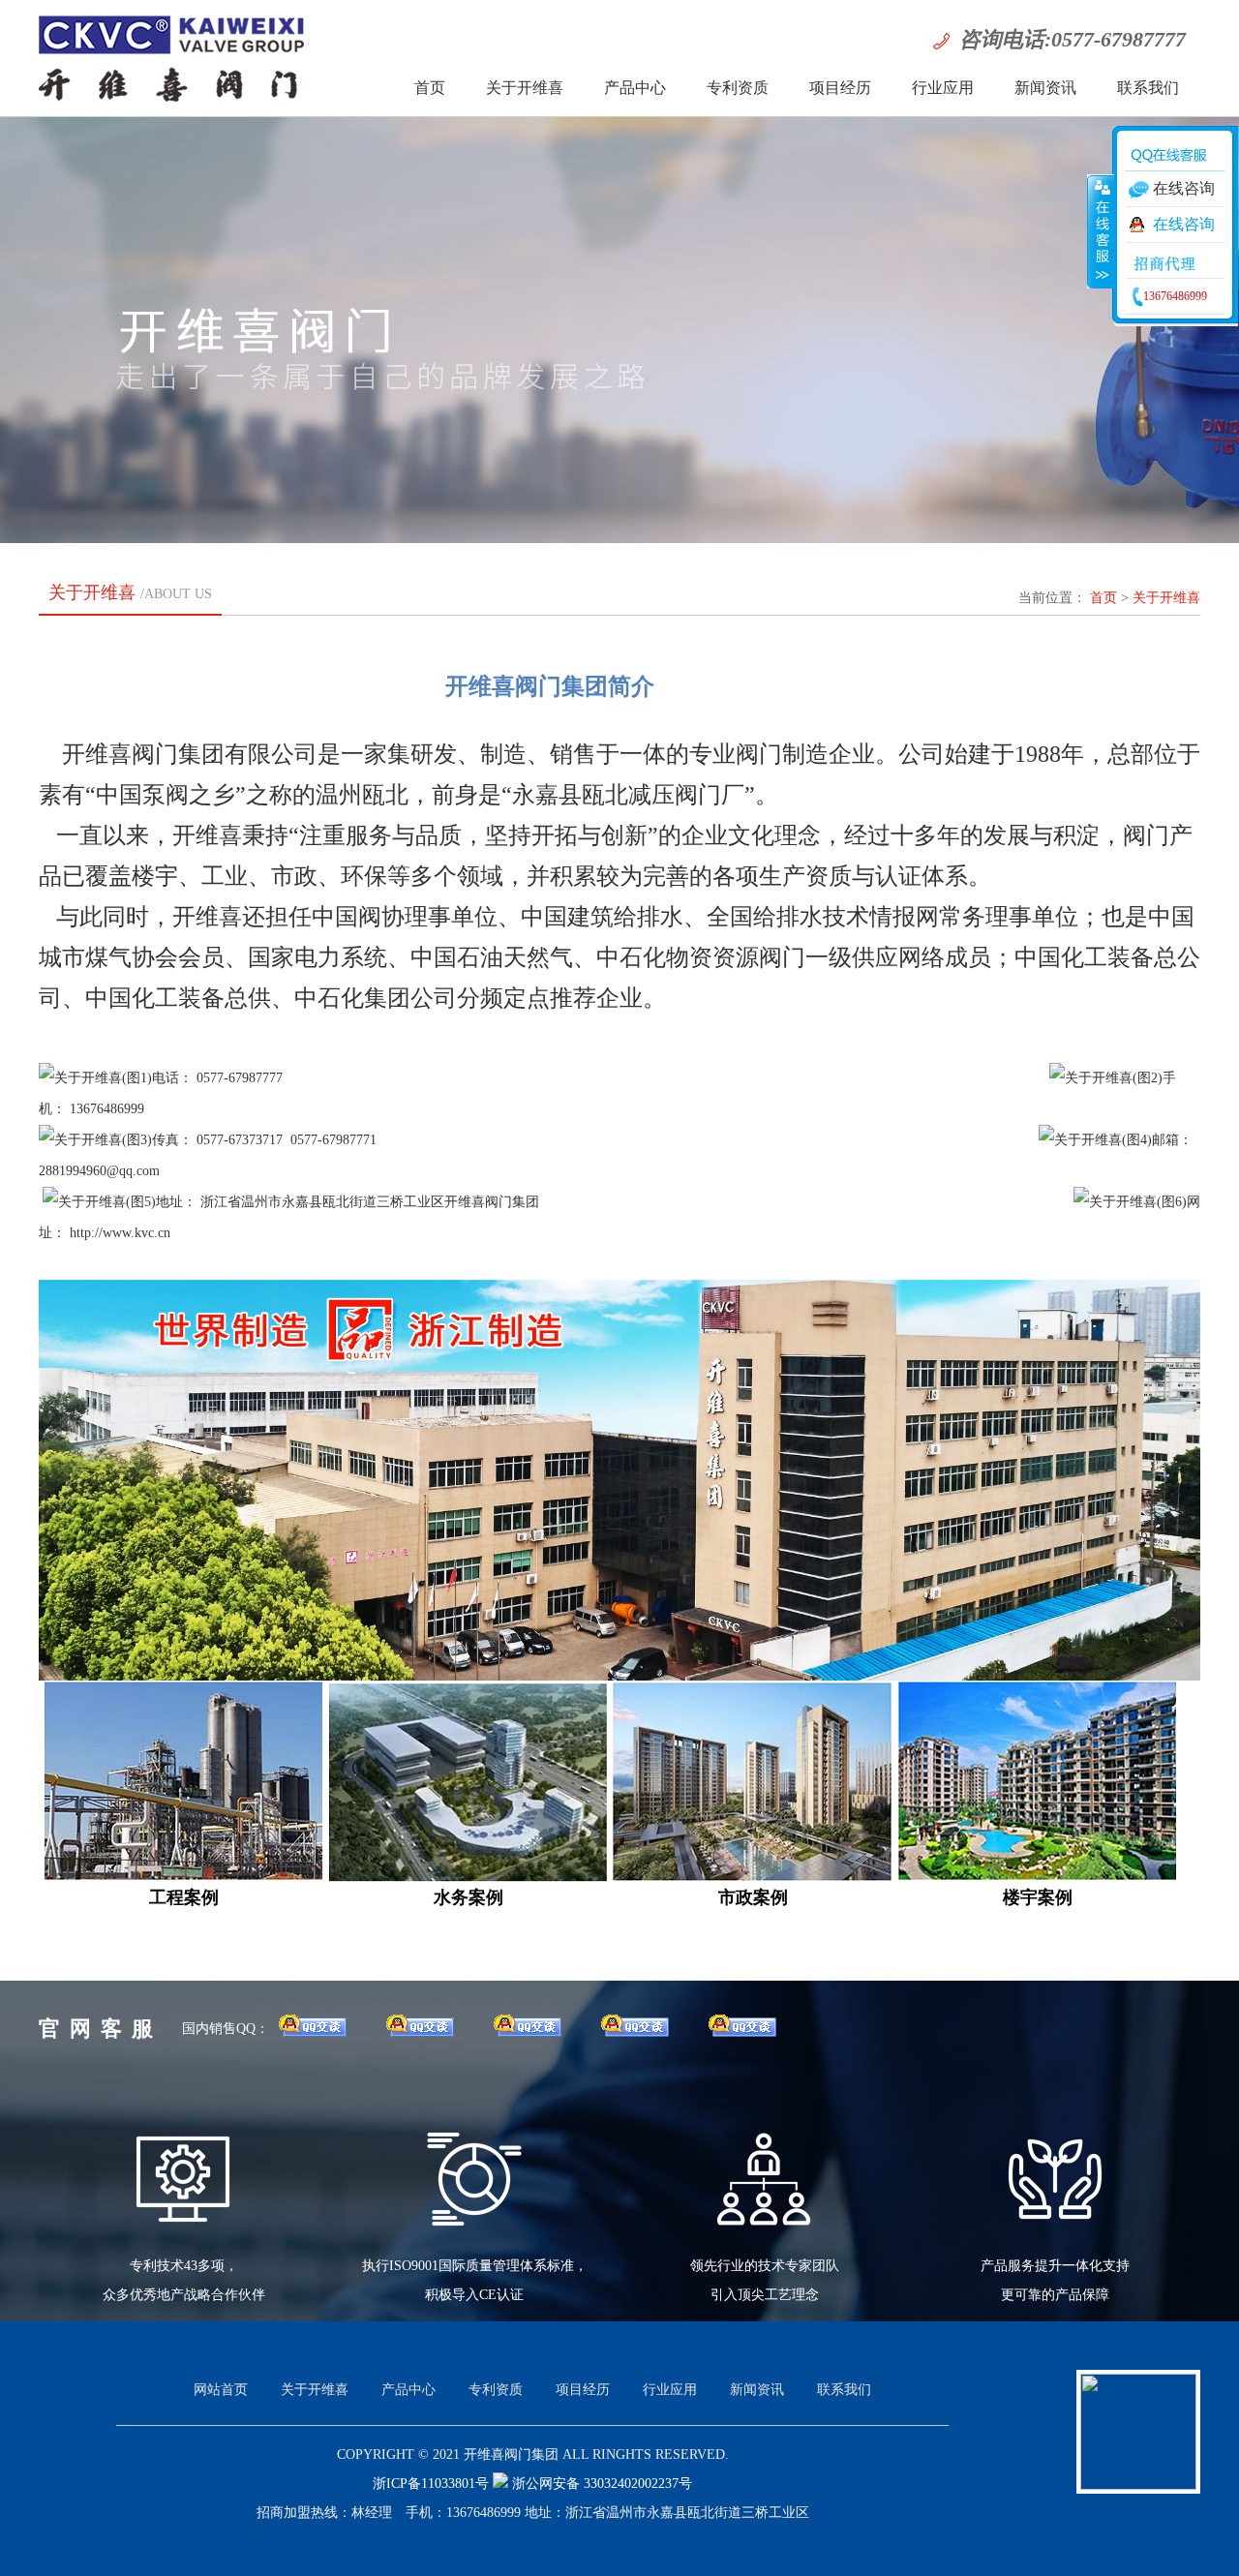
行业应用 (943, 88)
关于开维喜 (525, 88)
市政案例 (753, 1897)
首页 (430, 88)
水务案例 (468, 1897)
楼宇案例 (1038, 1897)
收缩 (1101, 231)
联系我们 (1148, 88)
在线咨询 (1184, 224)
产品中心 (635, 88)
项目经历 (840, 88)
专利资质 (738, 88)
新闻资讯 (1045, 88)
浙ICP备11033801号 (433, 2484)
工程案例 (184, 1897)
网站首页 (221, 2390)
